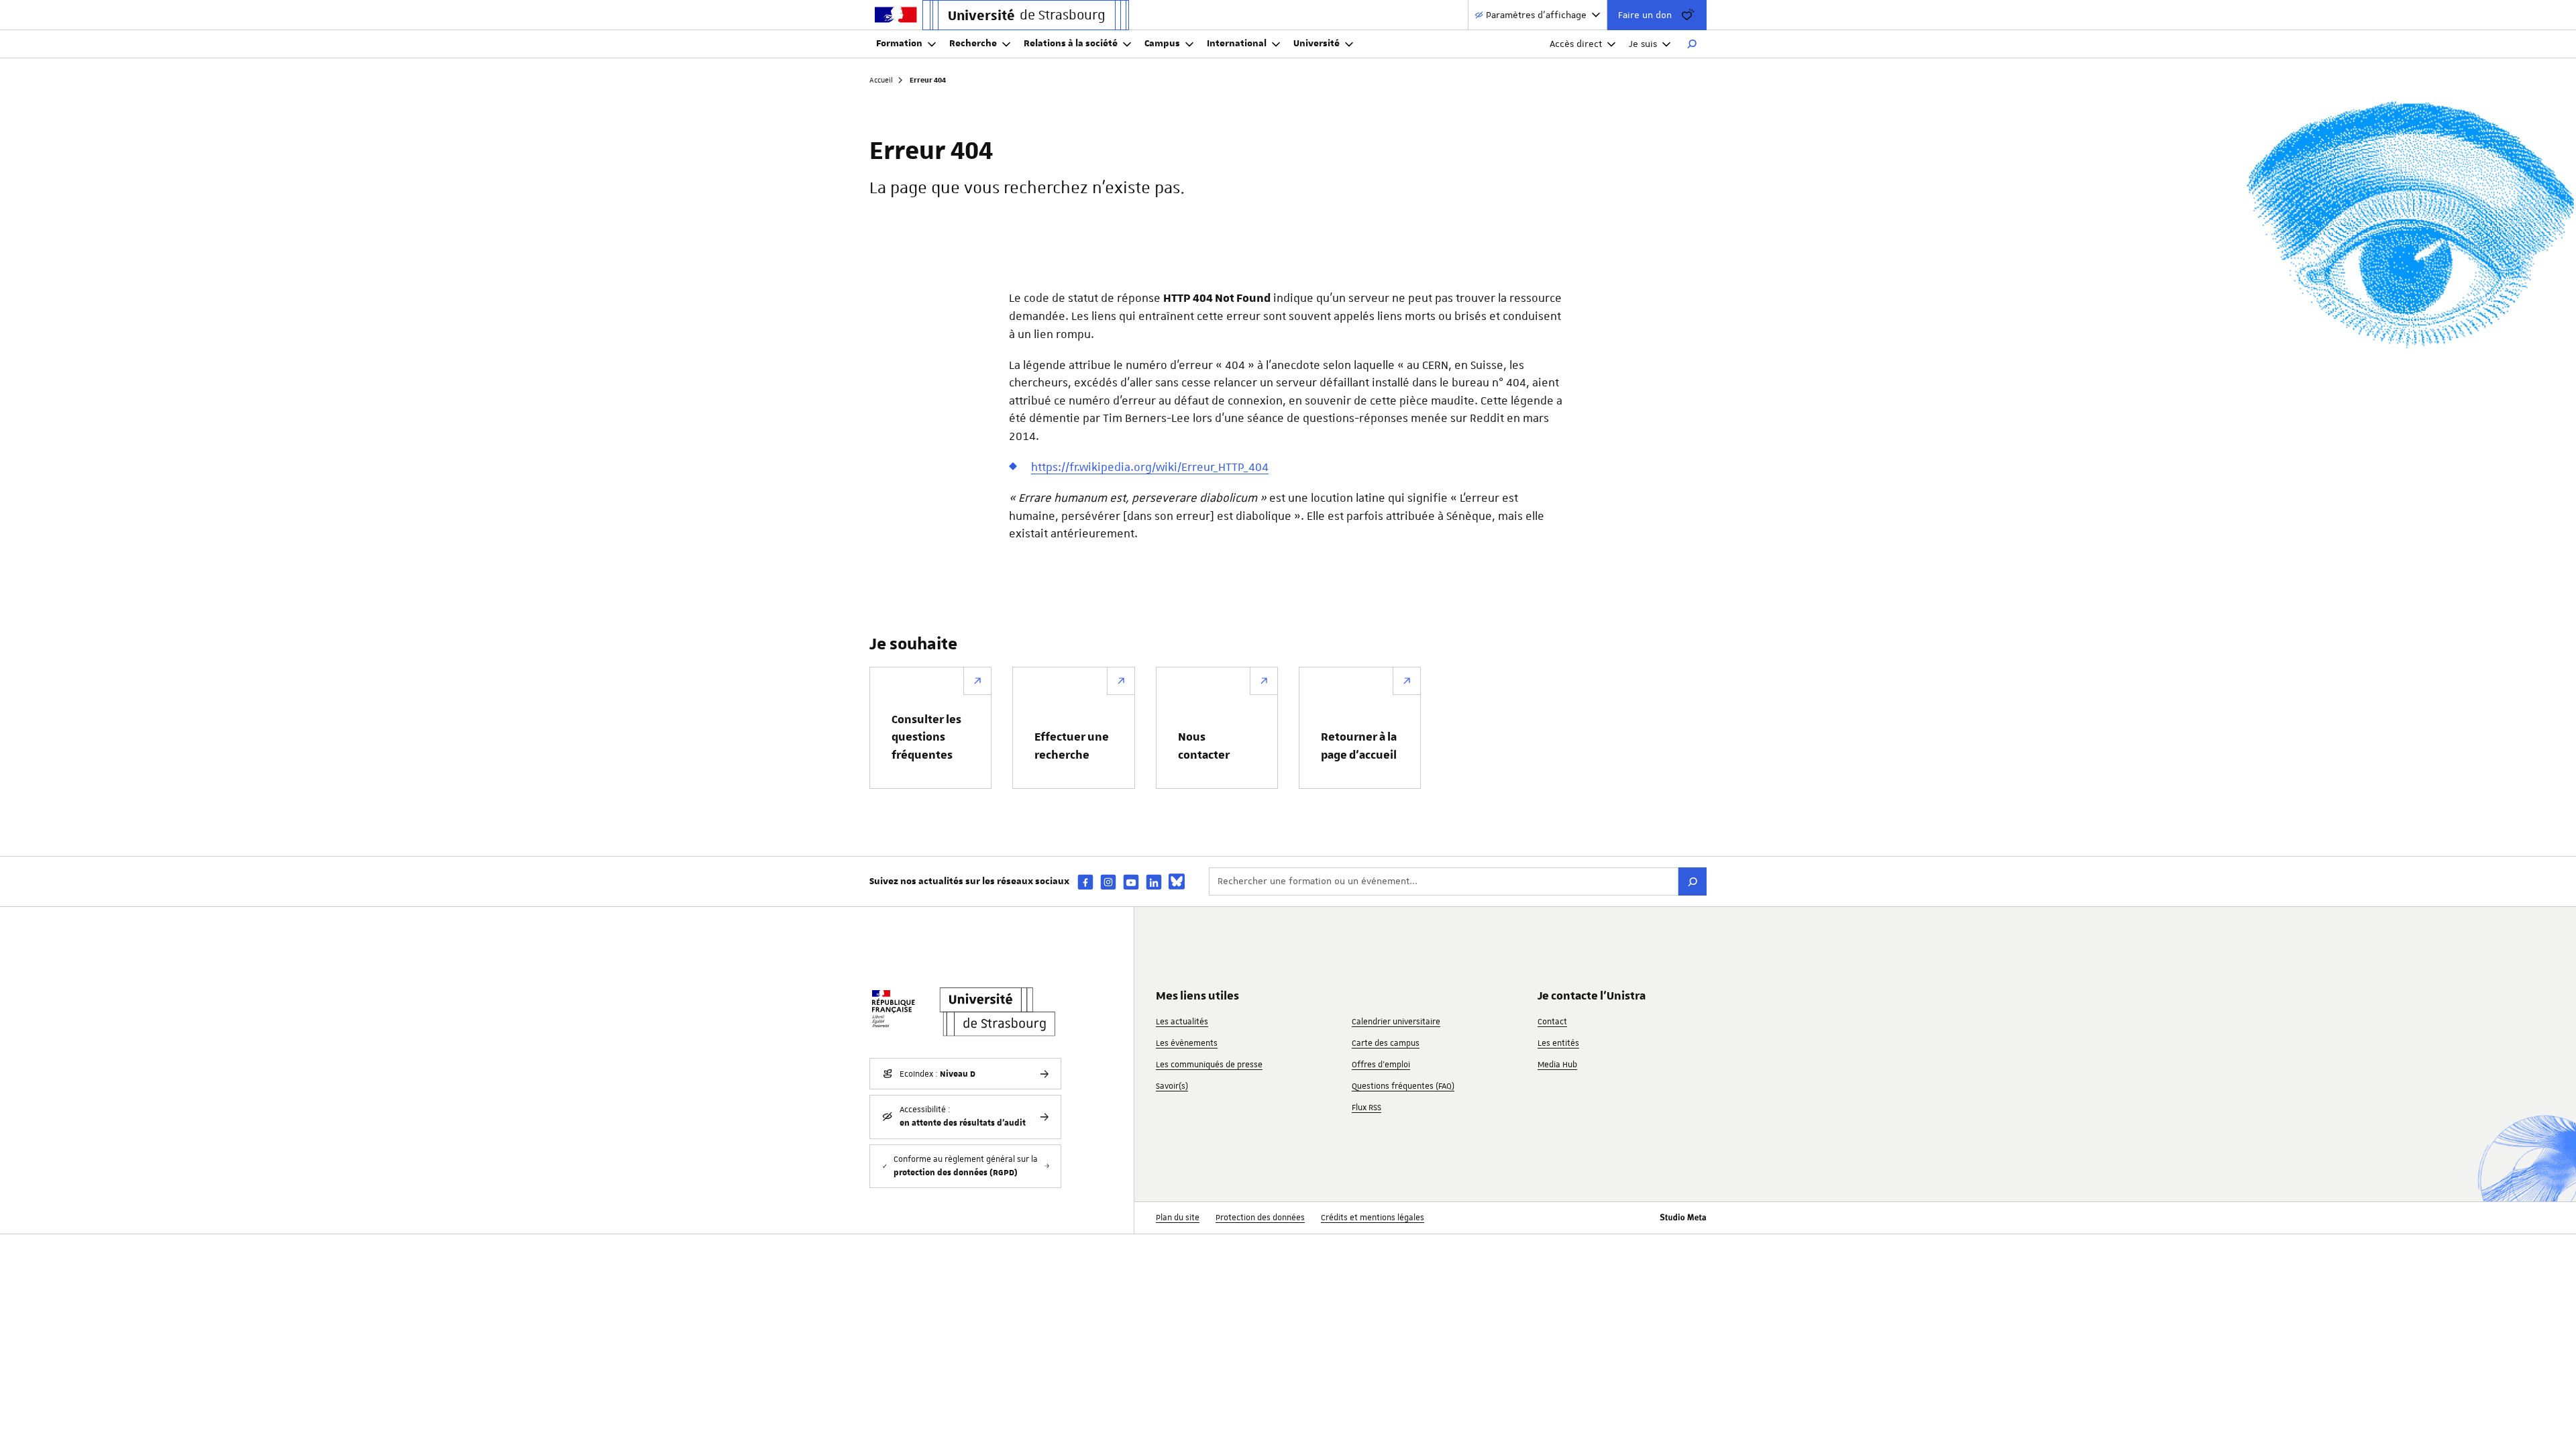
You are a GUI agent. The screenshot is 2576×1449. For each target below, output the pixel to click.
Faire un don (1645, 15)
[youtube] (1131, 882)
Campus (1162, 44)
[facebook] (1085, 882)
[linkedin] (1154, 882)
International (1237, 44)
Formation (899, 44)
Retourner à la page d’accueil (1359, 746)
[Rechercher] (1692, 44)
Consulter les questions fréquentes (926, 738)
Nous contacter (1204, 746)
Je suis (1643, 44)
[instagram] (1108, 882)
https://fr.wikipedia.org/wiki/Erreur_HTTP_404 (1150, 467)
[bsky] (1177, 881)
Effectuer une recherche (1072, 746)
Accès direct (1576, 44)
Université (1317, 44)
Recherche (973, 44)
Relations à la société (1071, 44)
